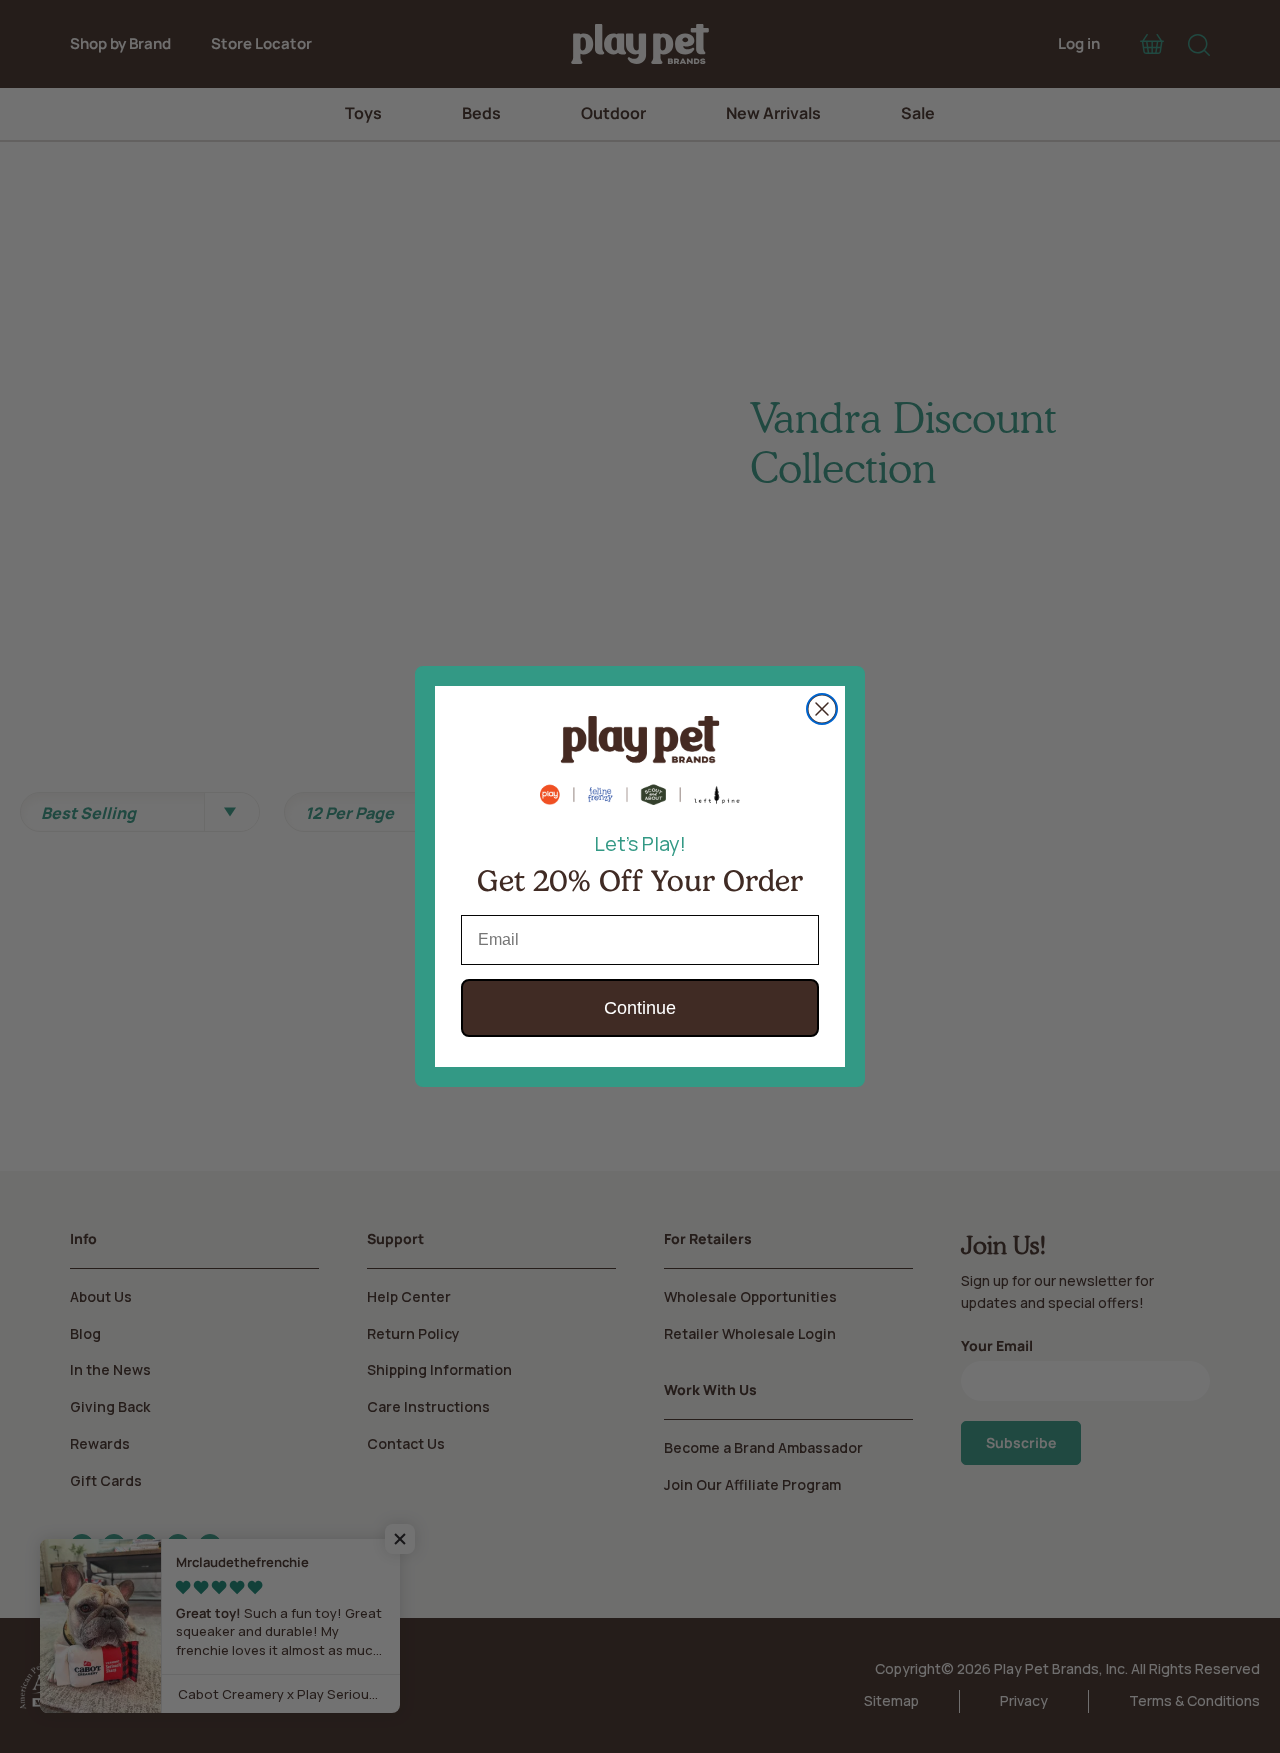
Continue (640, 1008)
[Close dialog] (822, 709)
